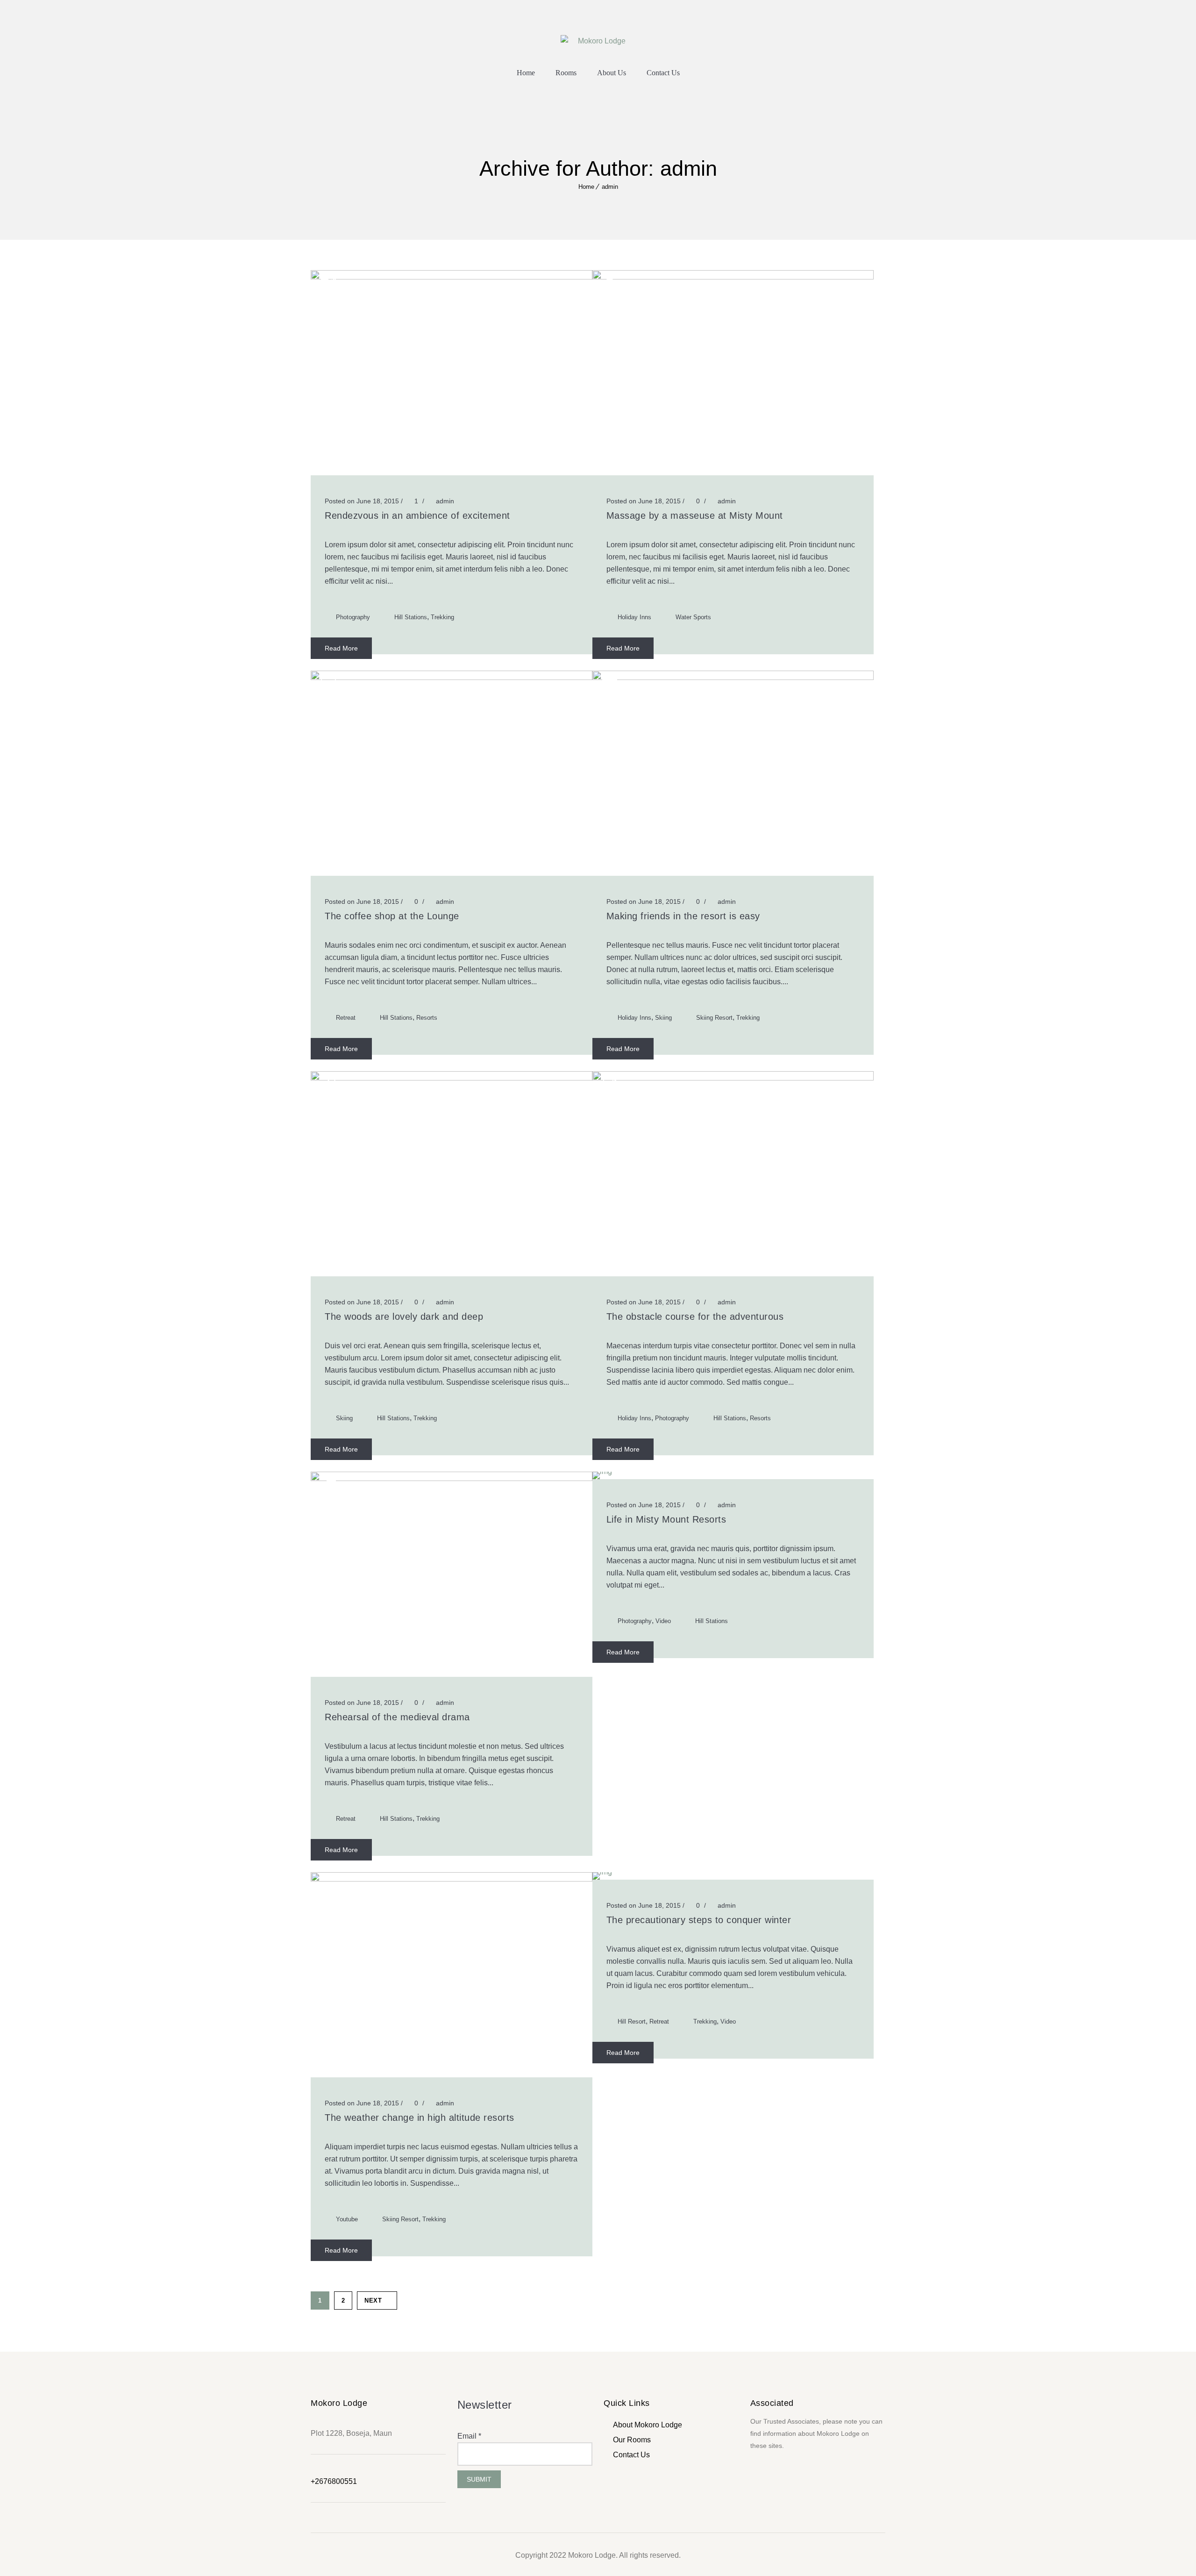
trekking (442, 617)
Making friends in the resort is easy (683, 916)
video (663, 1621)
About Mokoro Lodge (648, 2425)
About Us (612, 73)
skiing (663, 1018)
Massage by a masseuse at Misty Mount (695, 515)
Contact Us (663, 73)
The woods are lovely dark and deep (404, 1317)
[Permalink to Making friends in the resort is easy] (733, 677)
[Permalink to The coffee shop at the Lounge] (452, 677)
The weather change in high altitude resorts (420, 2118)
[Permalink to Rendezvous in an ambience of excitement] (452, 277)
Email (469, 2436)
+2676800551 (334, 2481)
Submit (479, 2479)
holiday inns (634, 617)
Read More (341, 648)
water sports (693, 617)
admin (610, 187)
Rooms (566, 73)
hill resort (632, 2021)
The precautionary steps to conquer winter (699, 1920)
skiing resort (714, 1018)
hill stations (411, 617)
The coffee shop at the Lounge (392, 916)
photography (353, 617)
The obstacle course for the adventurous (695, 1317)
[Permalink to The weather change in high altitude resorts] (452, 1879)
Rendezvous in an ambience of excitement (417, 515)
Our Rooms (632, 2440)
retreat (346, 1018)
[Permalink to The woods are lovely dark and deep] (452, 1078)
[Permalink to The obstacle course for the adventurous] (733, 1078)
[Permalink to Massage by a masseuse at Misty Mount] (733, 277)
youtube (347, 2219)
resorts (427, 1018)
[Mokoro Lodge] (598, 40)
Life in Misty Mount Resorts (666, 1519)
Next (373, 2301)
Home (526, 73)
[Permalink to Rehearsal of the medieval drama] (452, 1478)
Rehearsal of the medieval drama (397, 1717)
